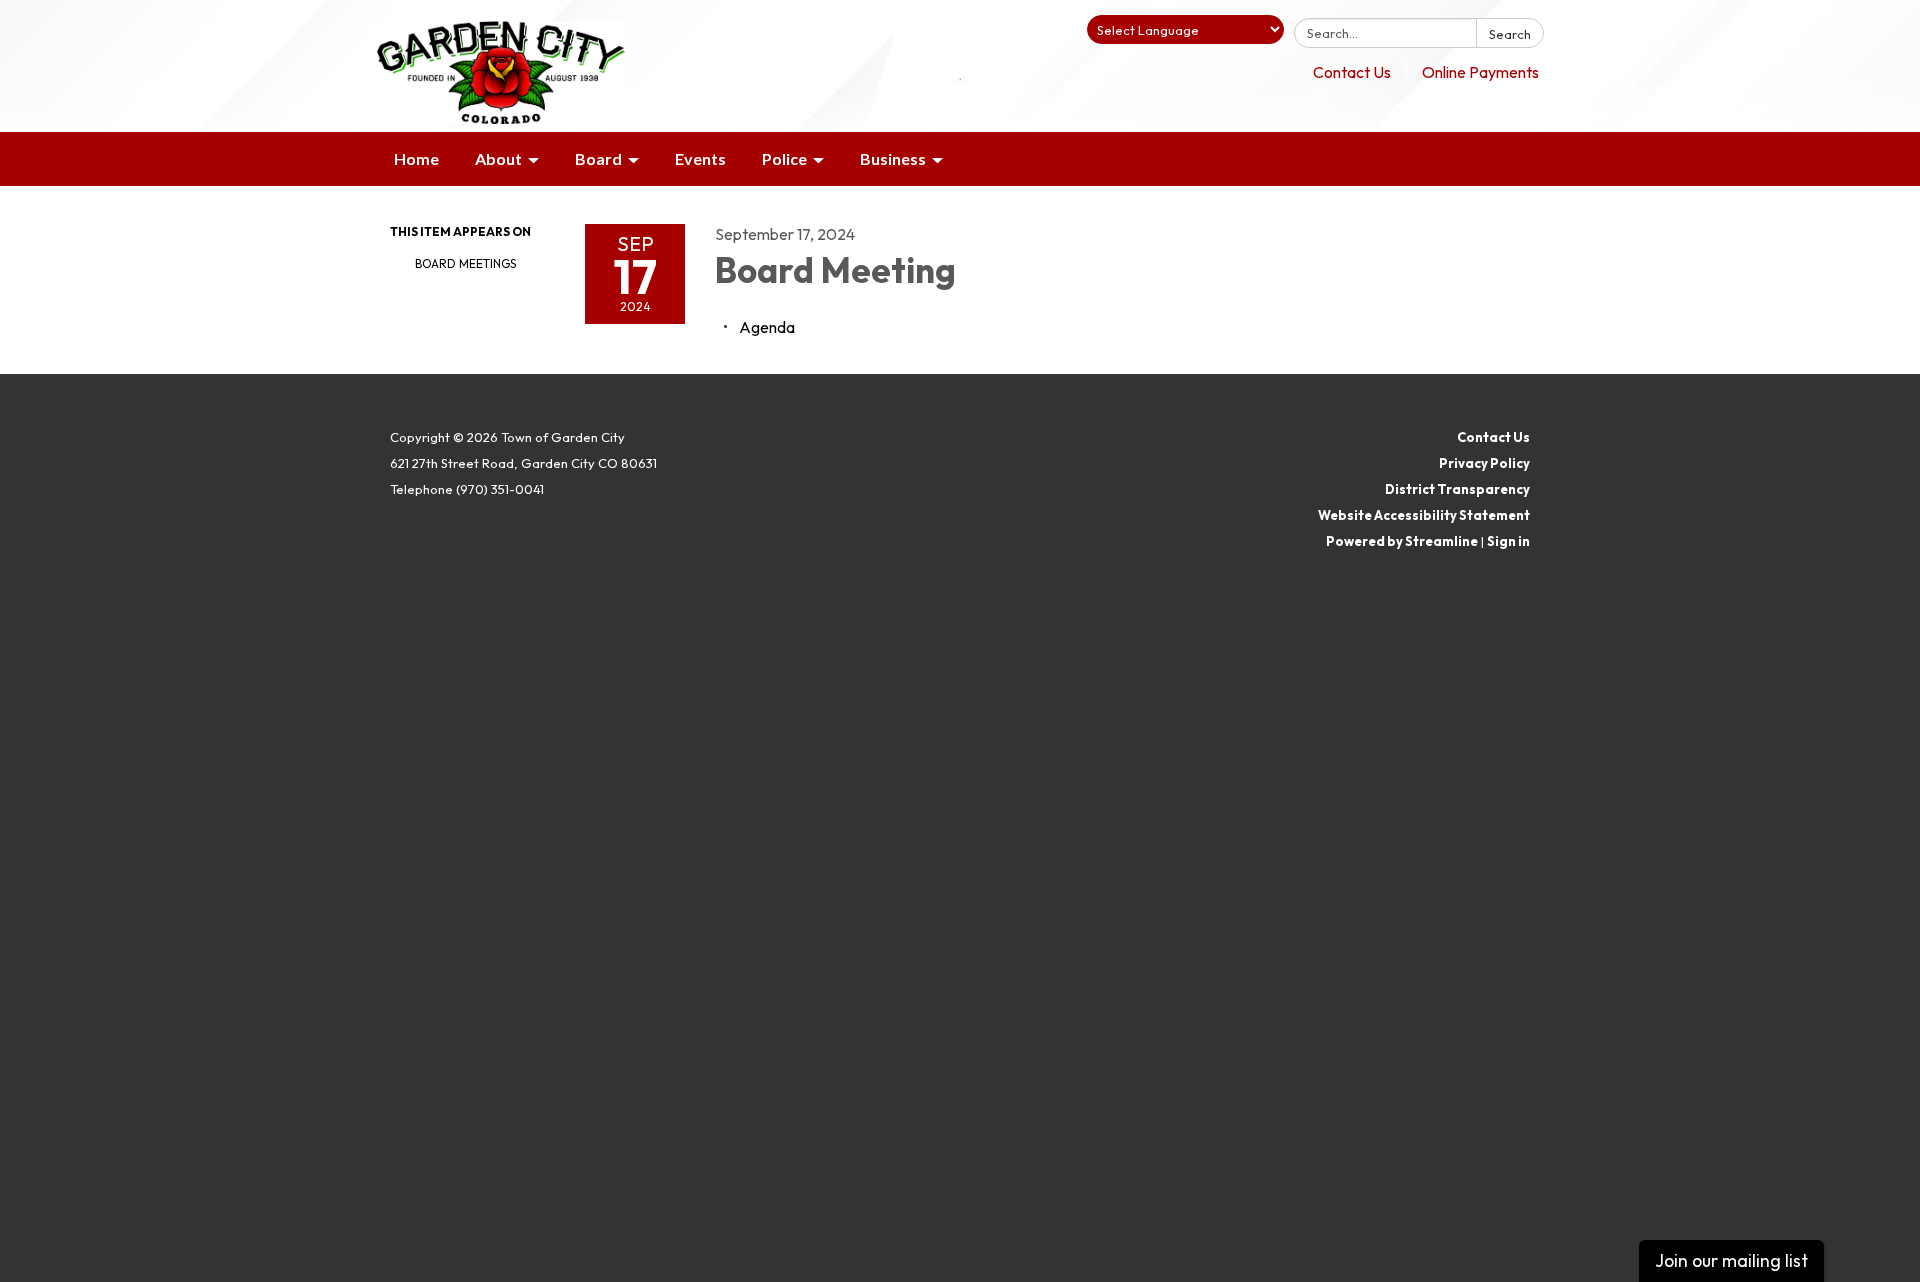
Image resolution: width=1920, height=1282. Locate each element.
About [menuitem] (498, 158)
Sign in (1508, 541)
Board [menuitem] (598, 158)
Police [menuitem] (784, 158)
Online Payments (1480, 72)
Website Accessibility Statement (1424, 515)
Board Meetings (465, 263)
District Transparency (1457, 489)
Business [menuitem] (893, 158)
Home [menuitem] (416, 158)
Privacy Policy (1484, 463)
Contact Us (1352, 72)
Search (1510, 34)
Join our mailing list (1731, 1260)
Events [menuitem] (700, 158)
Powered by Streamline (1402, 541)
